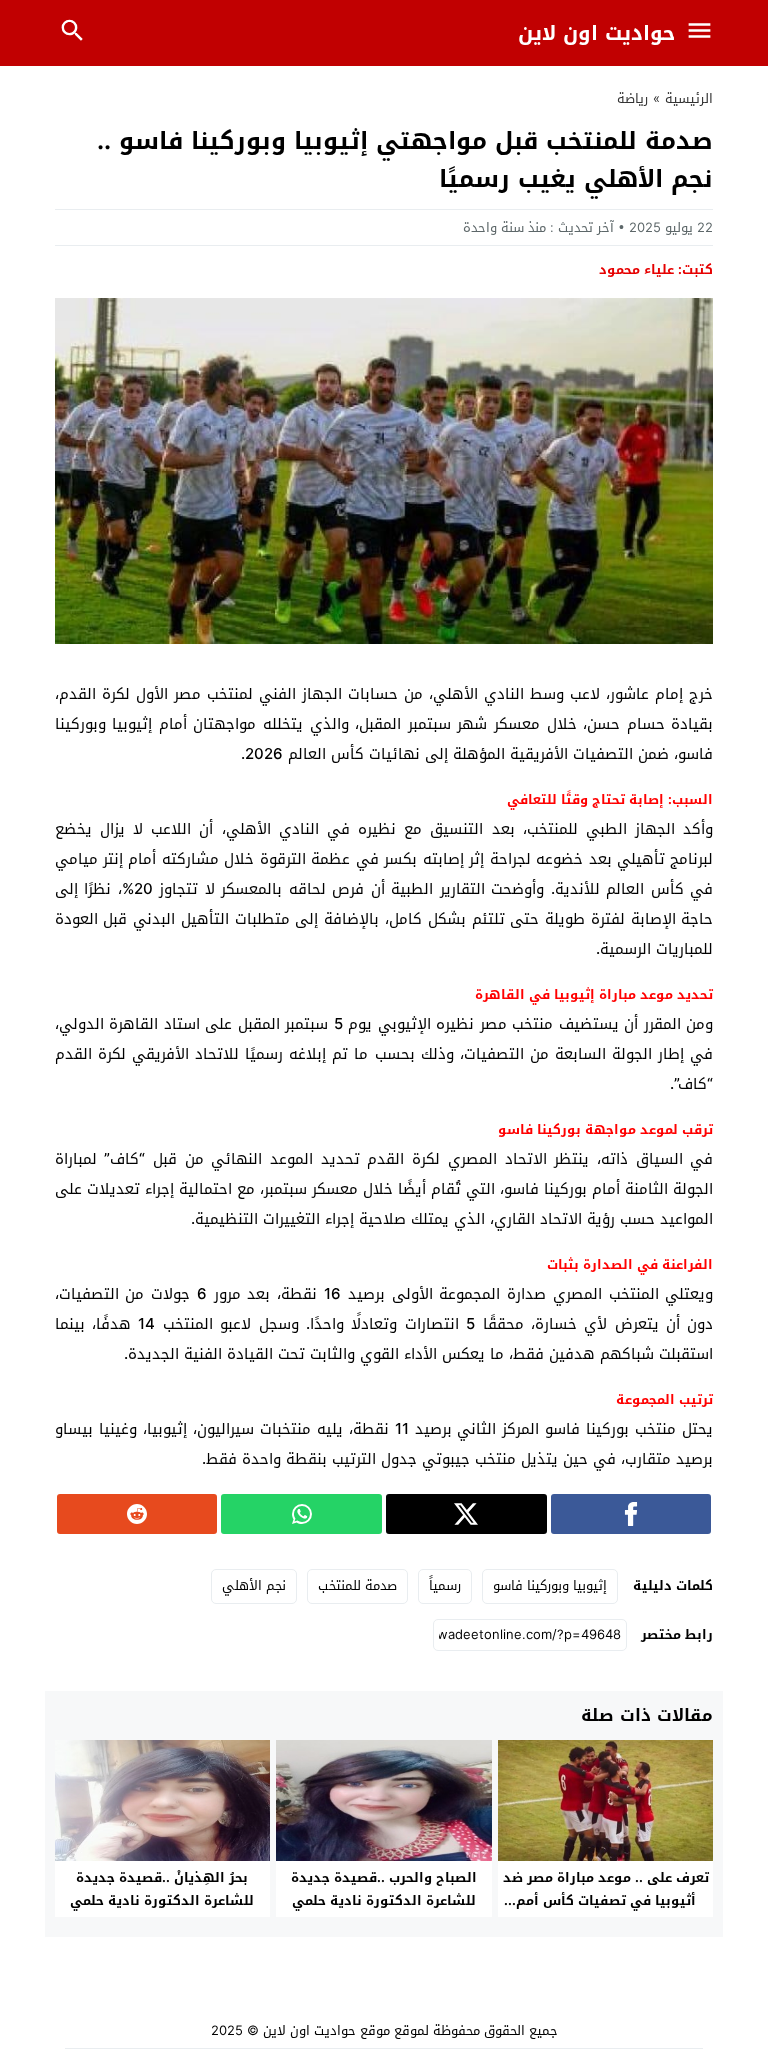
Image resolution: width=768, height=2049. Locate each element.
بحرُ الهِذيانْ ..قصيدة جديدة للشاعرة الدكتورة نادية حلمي (162, 1889)
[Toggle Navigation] (705, 33)
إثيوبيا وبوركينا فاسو (550, 1585)
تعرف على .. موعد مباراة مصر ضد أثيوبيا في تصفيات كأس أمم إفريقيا (606, 1900)
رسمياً (445, 1585)
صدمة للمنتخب (357, 1585)
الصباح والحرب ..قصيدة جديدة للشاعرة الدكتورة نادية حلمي (384, 1889)
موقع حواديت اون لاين (326, 2030)
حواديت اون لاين (596, 33)
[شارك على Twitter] (466, 1514)
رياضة (632, 98)
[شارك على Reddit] (137, 1514)
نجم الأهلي (254, 1585)
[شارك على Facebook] (631, 1514)
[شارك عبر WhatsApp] (301, 1514)
